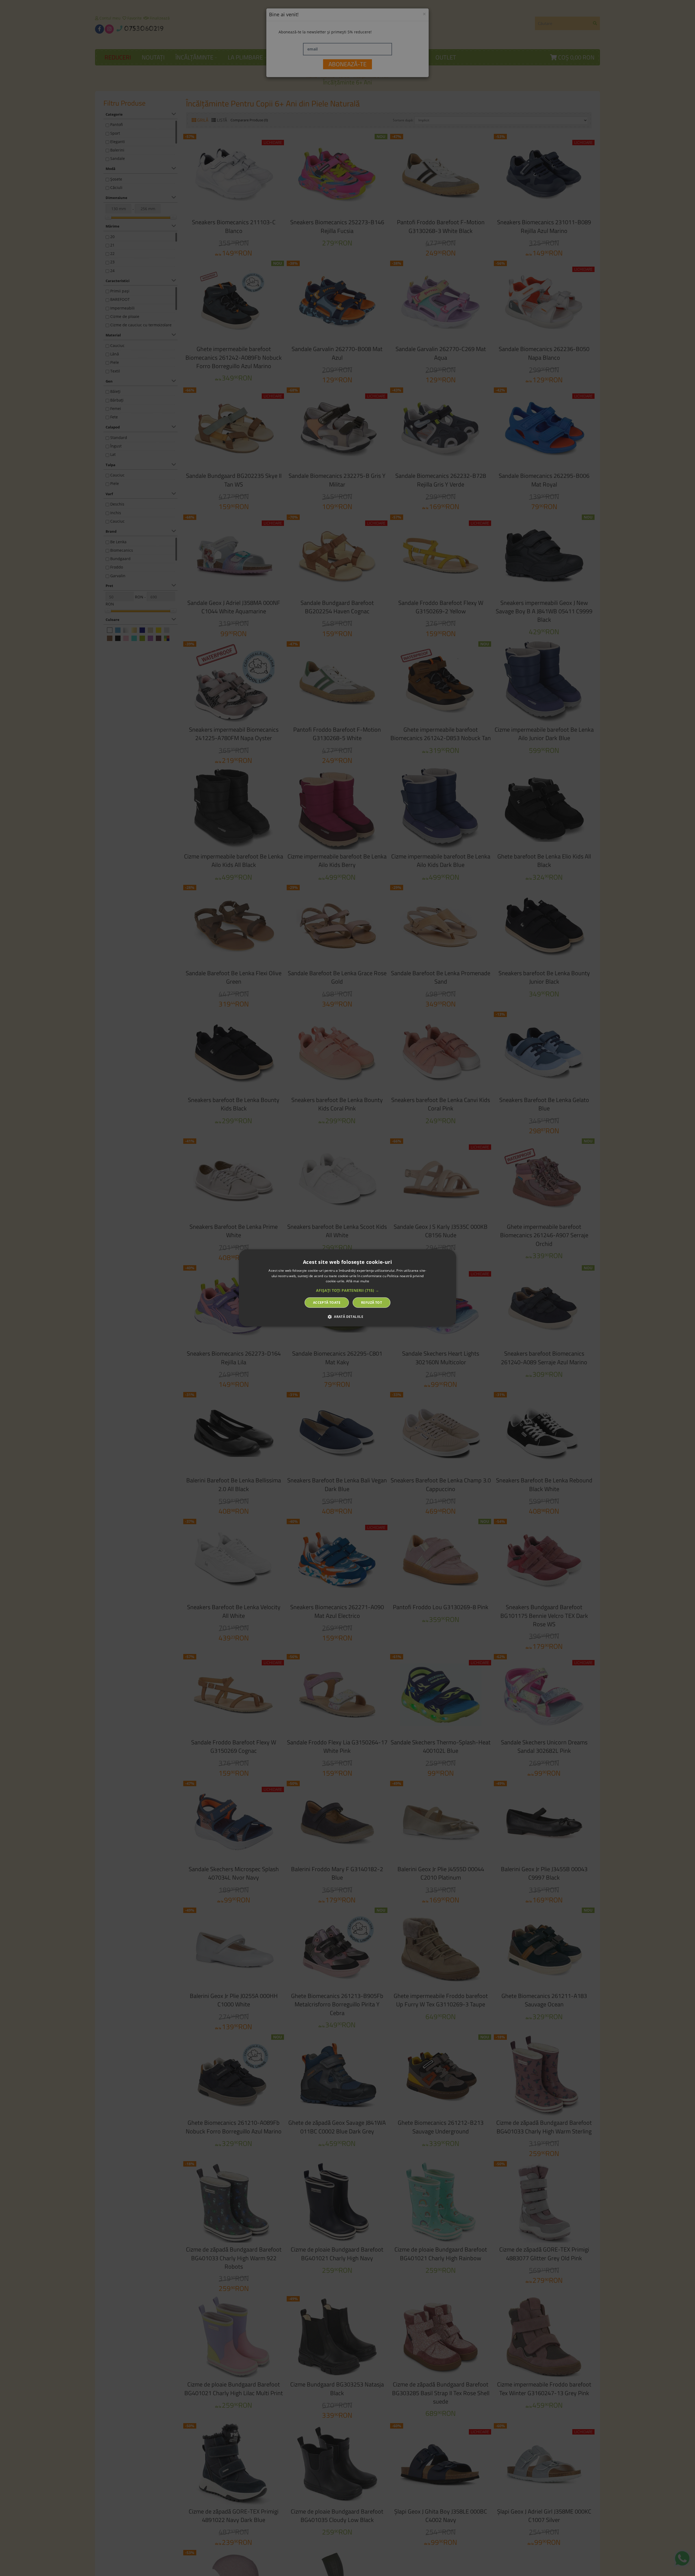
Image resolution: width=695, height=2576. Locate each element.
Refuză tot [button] (372, 1303)
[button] (347, 1290)
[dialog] (347, 1288)
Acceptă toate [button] (327, 1303)
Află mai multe (358, 1281)
